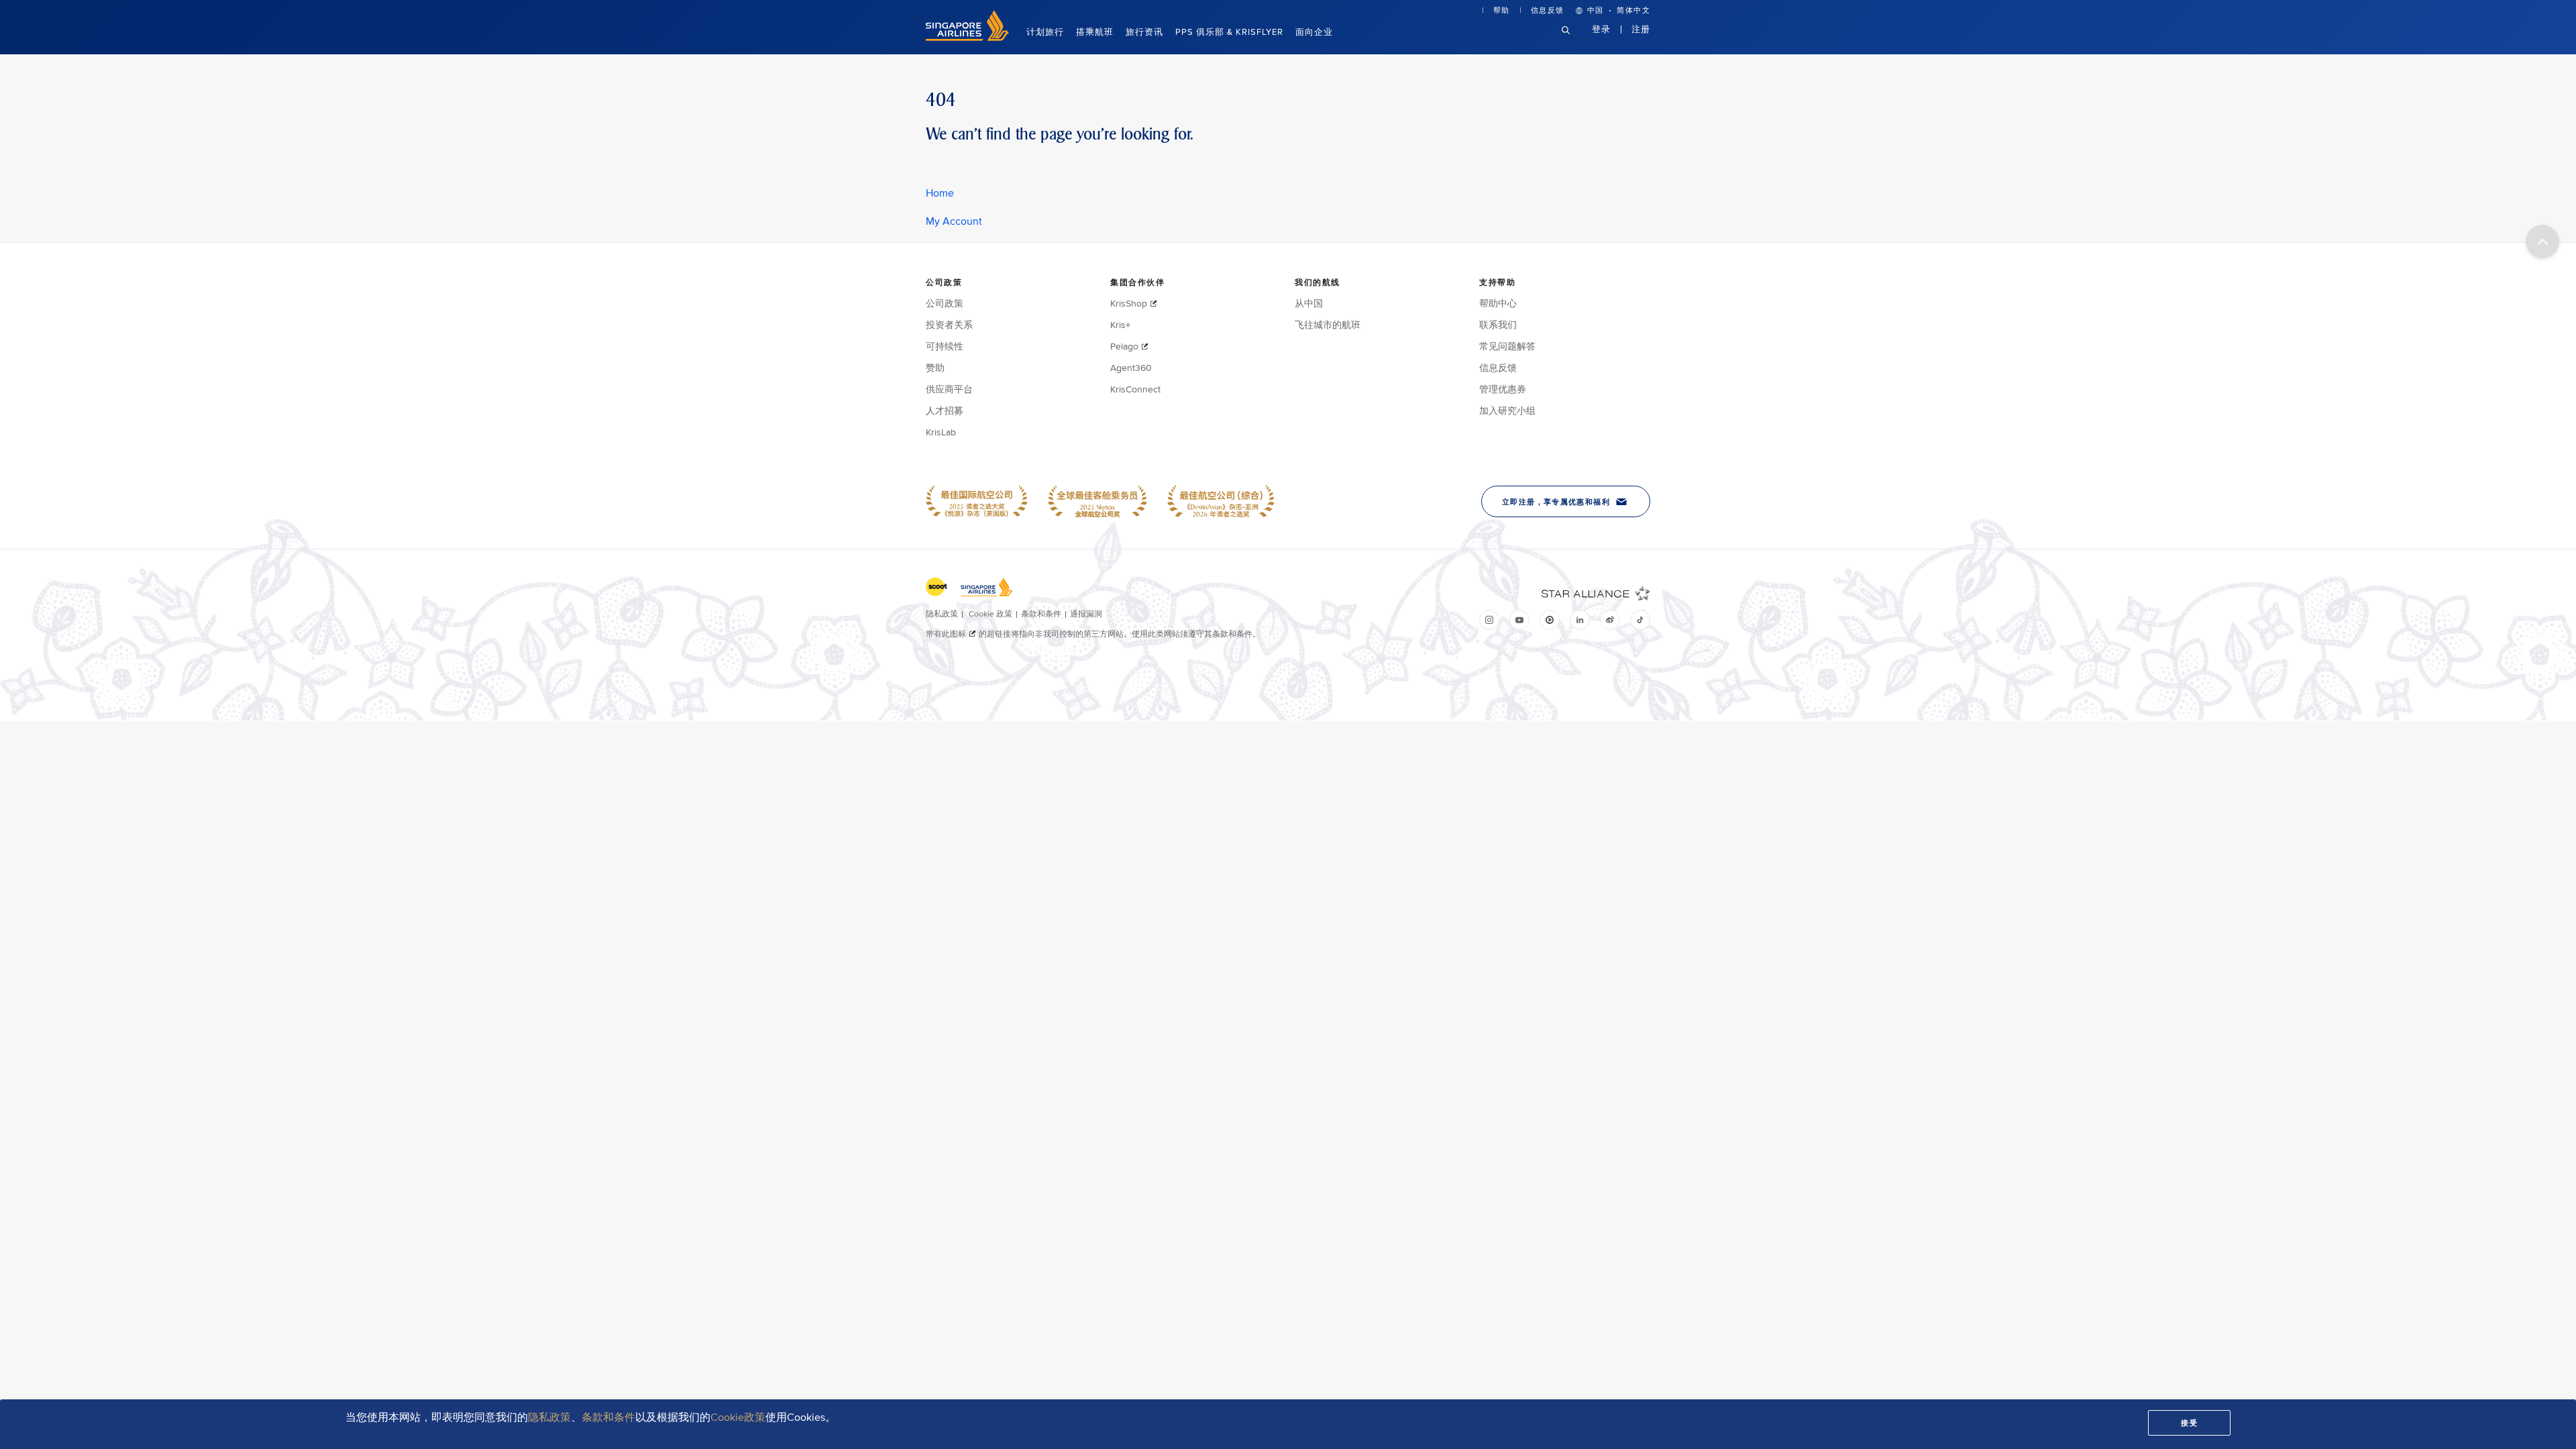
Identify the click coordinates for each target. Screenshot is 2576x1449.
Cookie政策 (738, 1417)
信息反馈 (1548, 10)
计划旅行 (1045, 32)
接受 (2189, 1423)
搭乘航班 (1095, 32)
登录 (1601, 29)
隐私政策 (549, 1417)
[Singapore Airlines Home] (967, 38)
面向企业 (1314, 32)
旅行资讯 (1144, 32)
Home (940, 193)
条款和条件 (608, 1417)
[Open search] (1574, 41)
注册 (1641, 29)
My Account (954, 221)
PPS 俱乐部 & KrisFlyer (1229, 32)
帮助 (1502, 10)
